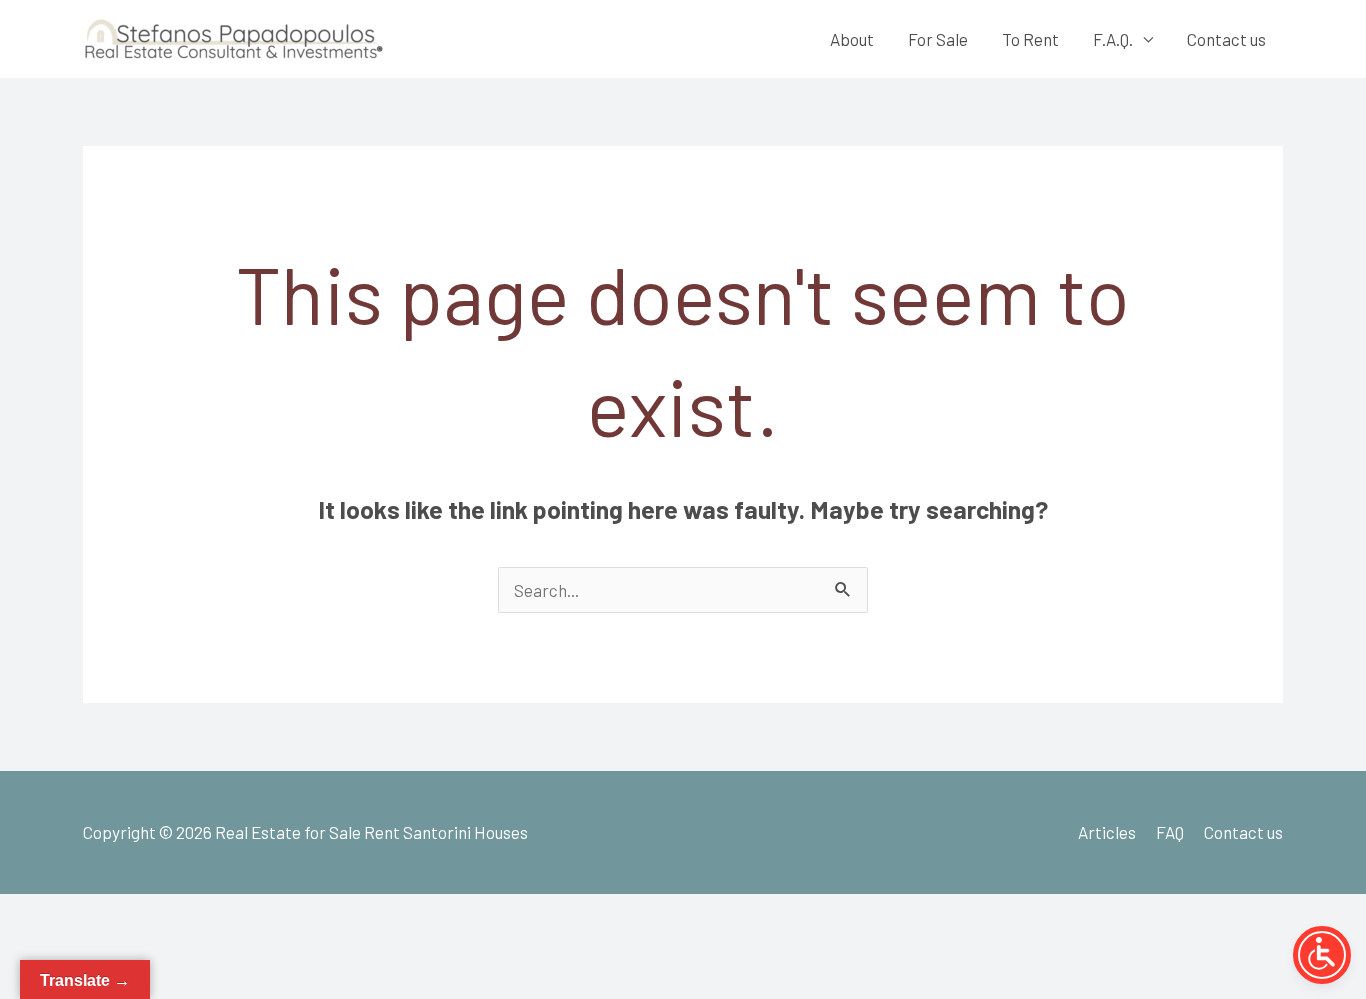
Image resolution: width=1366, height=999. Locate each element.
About (852, 39)
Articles (1107, 832)
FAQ (1170, 832)
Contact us (1226, 39)
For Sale (938, 39)
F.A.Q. (1113, 39)
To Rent (1030, 39)
